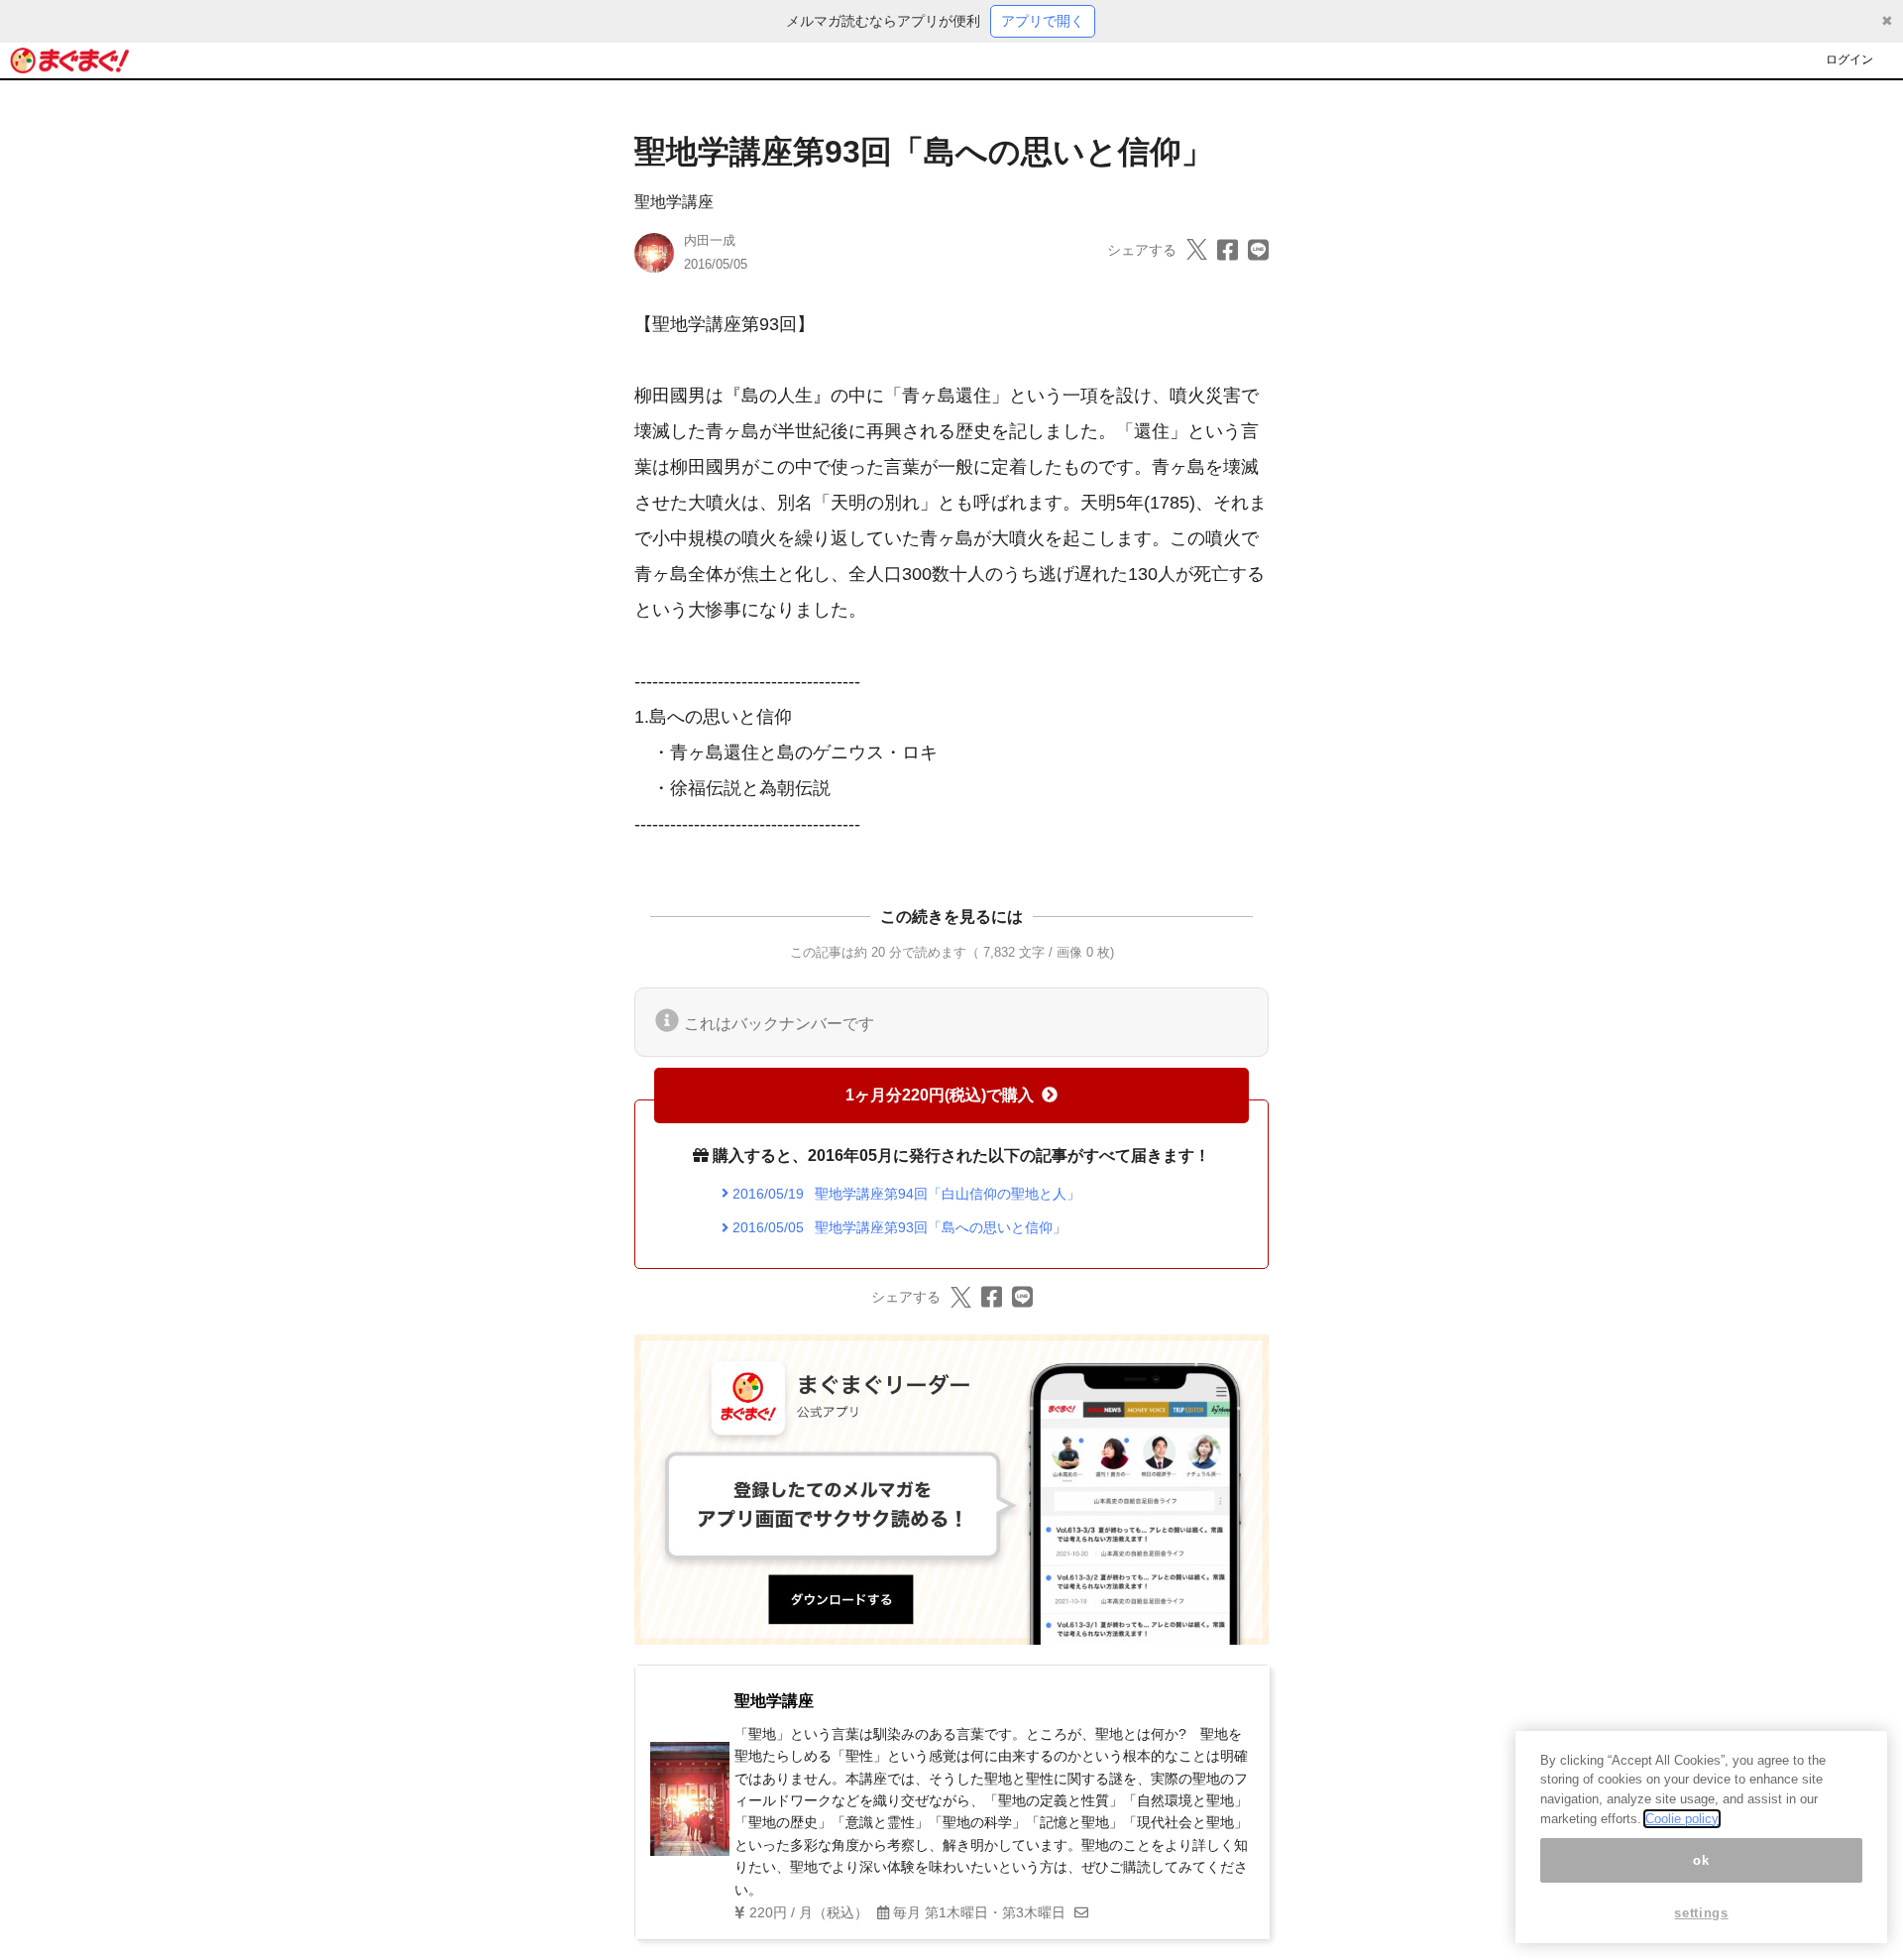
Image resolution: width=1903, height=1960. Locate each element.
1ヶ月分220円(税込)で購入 (940, 1095)
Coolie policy (1682, 1819)
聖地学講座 (674, 202)
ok (1701, 1860)
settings (1701, 1913)
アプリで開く (1043, 21)
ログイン (1849, 59)
